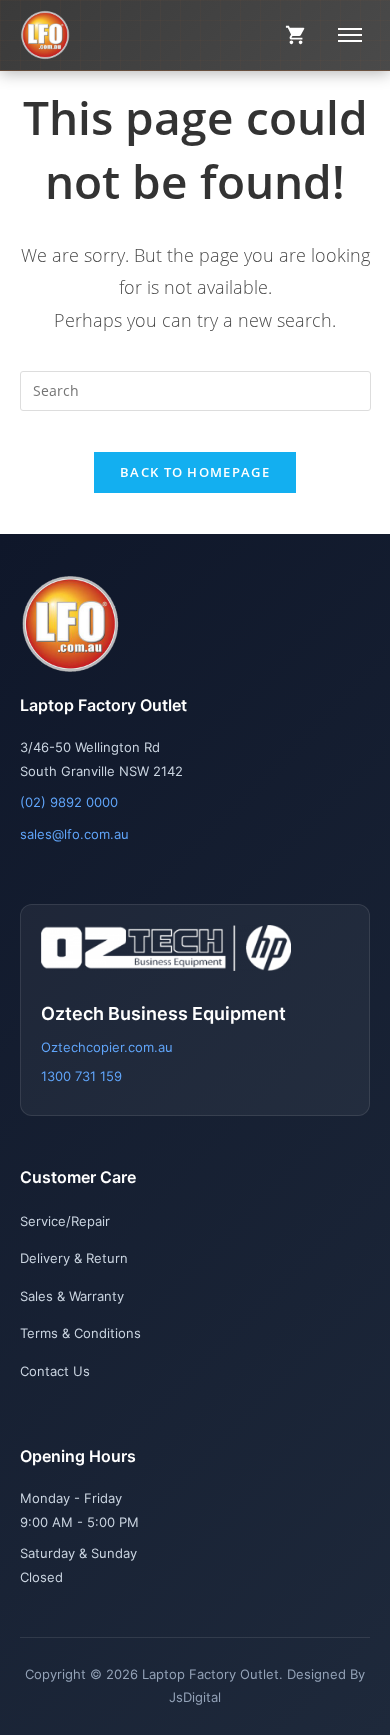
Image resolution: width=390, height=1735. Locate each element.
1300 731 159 (81, 1076)
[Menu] (350, 35)
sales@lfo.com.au (74, 834)
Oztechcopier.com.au (107, 1047)
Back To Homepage (195, 472)
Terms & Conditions (80, 1333)
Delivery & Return (74, 1258)
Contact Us (55, 1371)
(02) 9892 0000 (69, 802)
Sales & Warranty (72, 1296)
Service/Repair (65, 1221)
